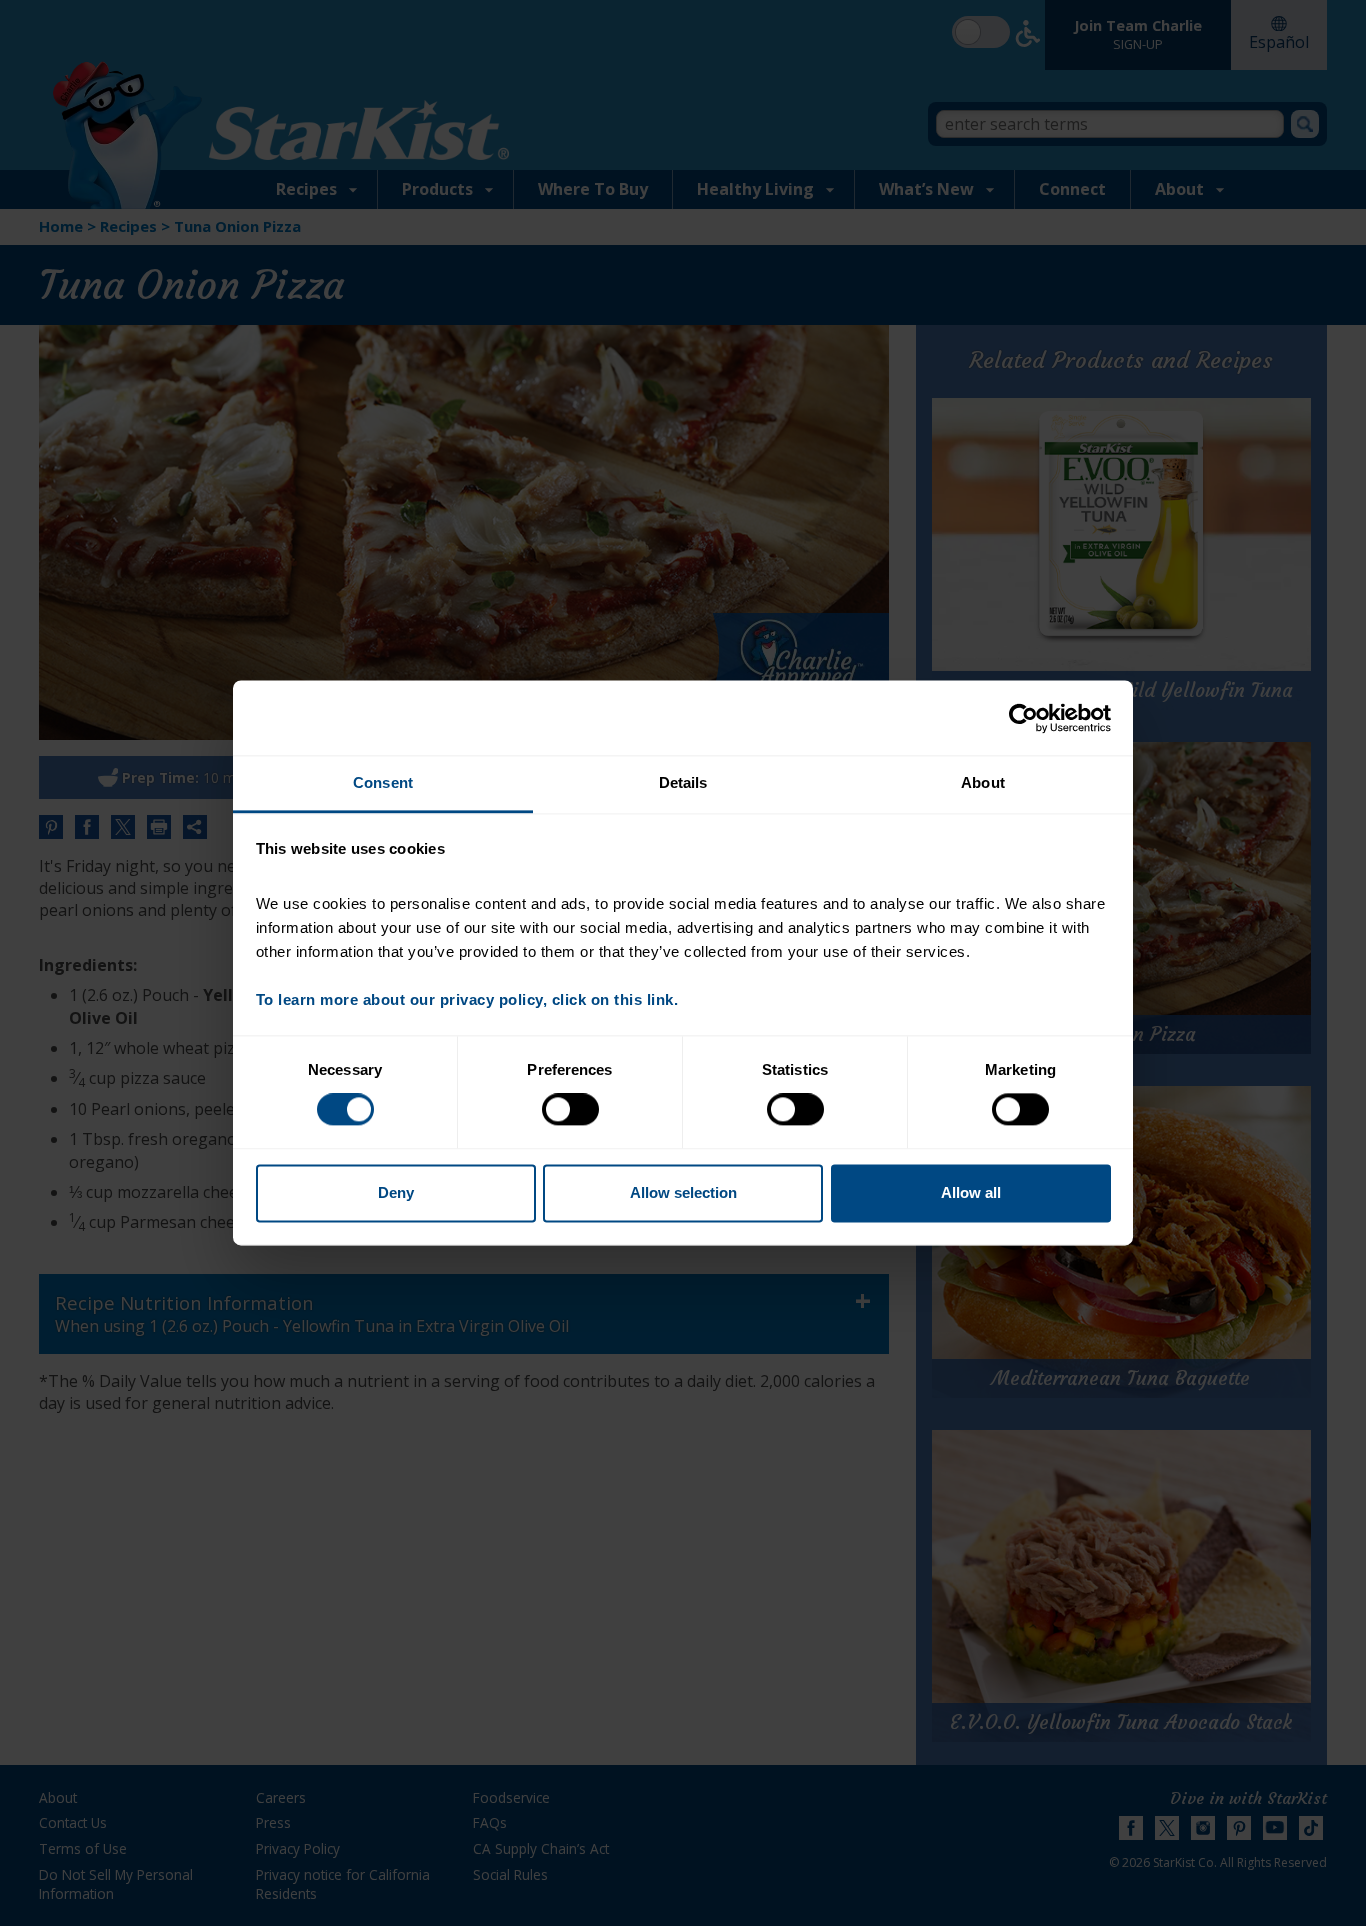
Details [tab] (683, 782)
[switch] (570, 1110)
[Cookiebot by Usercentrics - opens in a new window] (1023, 718)
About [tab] (983, 782)
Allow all (971, 1192)
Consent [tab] (383, 782)
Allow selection (683, 1192)
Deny (396, 1192)
